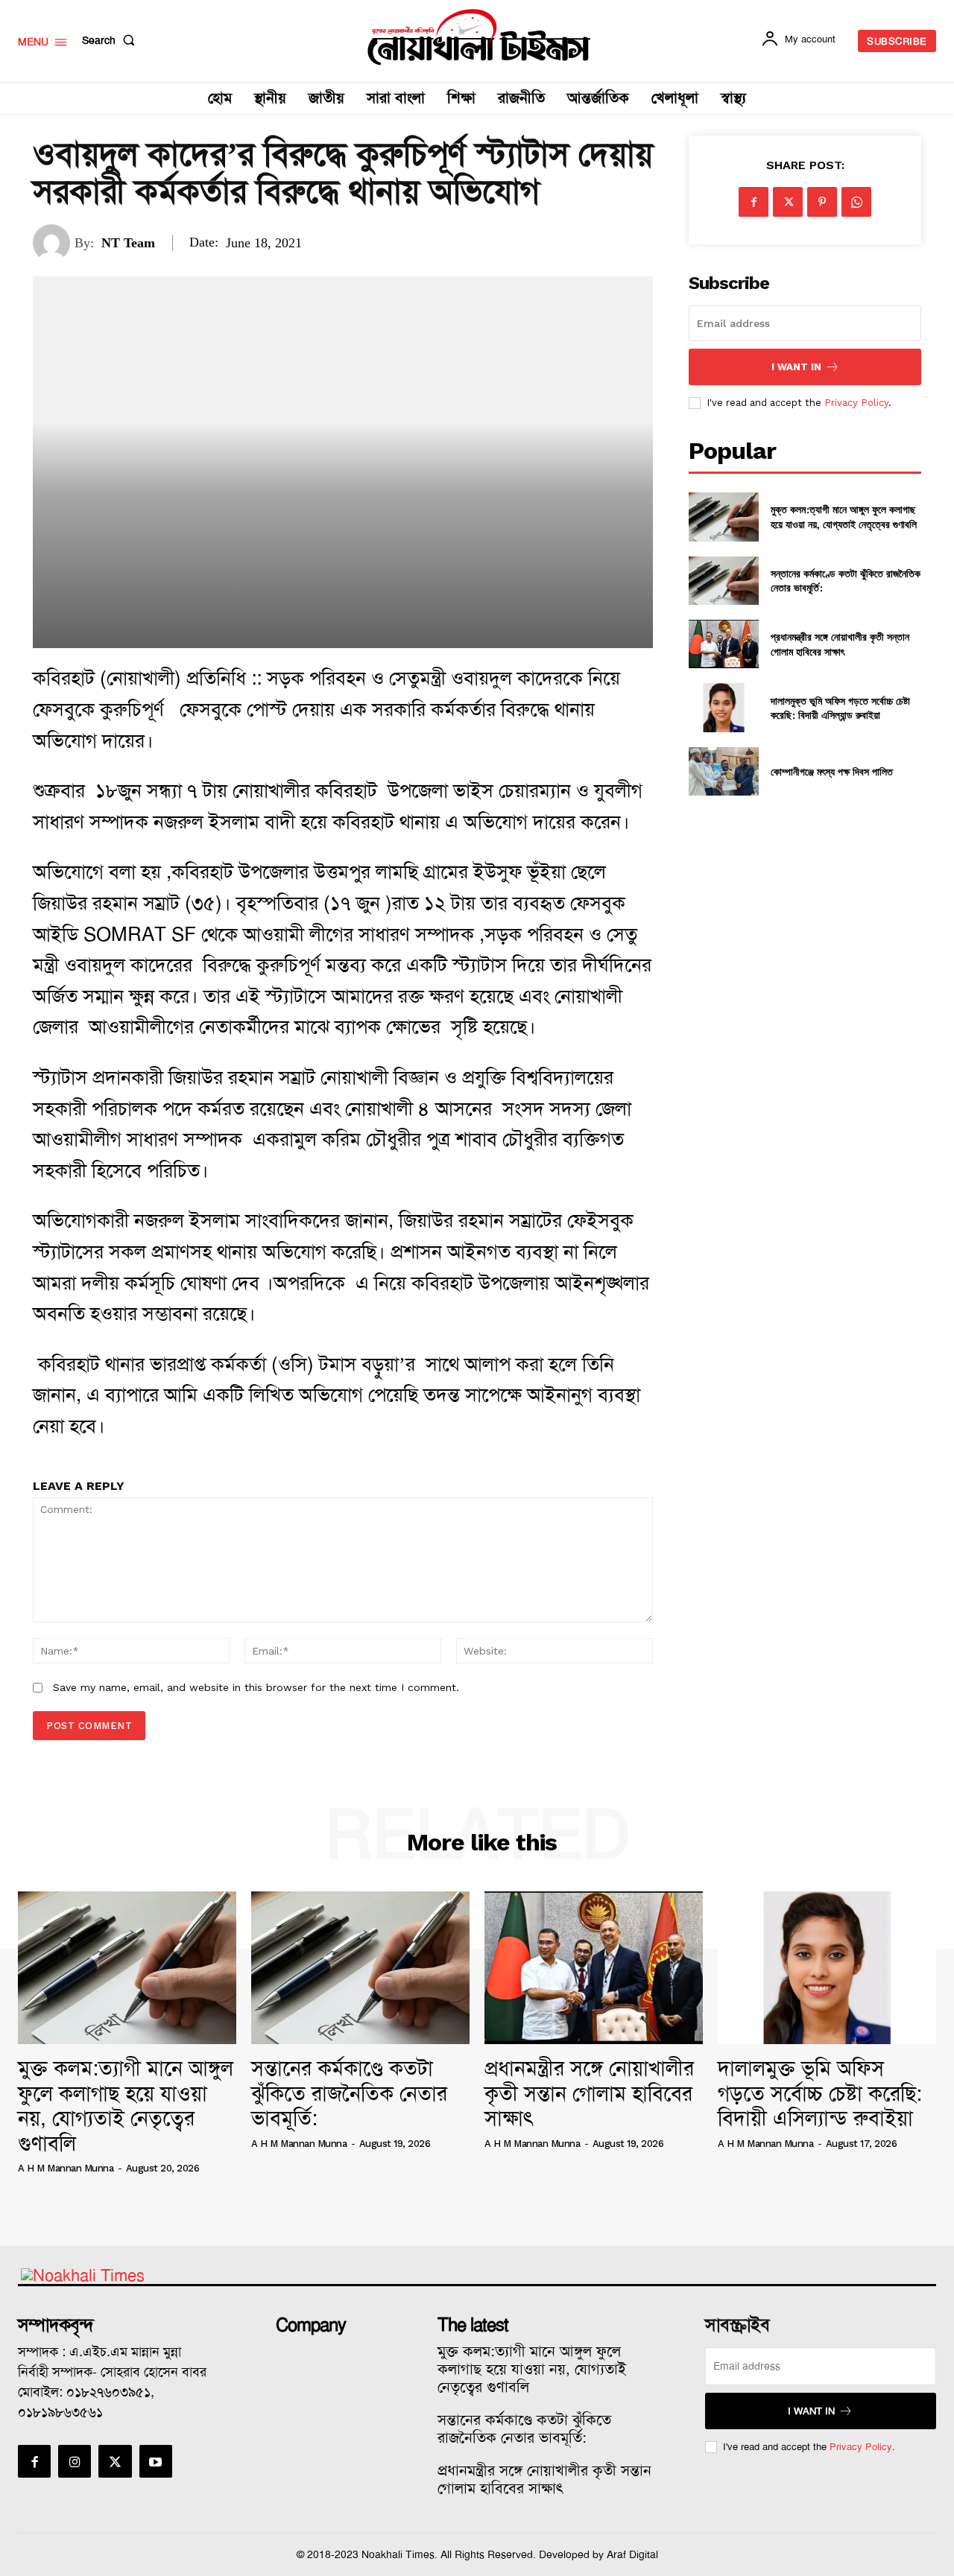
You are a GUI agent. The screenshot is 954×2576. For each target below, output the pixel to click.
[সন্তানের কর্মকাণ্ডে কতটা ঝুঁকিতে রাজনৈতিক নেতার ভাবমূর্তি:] (723, 581)
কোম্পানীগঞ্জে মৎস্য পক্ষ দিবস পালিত (832, 771)
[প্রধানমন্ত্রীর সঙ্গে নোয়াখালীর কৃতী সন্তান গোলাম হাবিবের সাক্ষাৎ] (723, 644)
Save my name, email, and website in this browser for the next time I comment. (256, 1687)
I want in (796, 367)
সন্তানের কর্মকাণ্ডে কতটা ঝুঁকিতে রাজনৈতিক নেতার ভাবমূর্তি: (349, 2093)
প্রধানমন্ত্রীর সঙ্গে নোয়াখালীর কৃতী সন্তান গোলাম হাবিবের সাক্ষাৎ (840, 644)
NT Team (128, 243)
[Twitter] (788, 202)
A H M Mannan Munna (66, 2168)
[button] (111, 40)
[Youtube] (156, 2461)
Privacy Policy (856, 403)
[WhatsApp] (856, 202)
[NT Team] (54, 243)
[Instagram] (75, 2461)
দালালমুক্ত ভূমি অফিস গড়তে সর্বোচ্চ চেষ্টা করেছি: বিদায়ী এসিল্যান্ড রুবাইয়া (840, 708)
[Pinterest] (822, 202)
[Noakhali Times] (479, 37)
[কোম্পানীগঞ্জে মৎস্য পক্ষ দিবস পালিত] (723, 771)
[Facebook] (754, 202)
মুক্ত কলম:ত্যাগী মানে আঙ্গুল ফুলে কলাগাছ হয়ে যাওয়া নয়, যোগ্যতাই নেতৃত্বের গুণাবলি (844, 517)
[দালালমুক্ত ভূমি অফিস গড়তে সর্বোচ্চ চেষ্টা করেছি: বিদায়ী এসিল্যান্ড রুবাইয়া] (723, 707)
